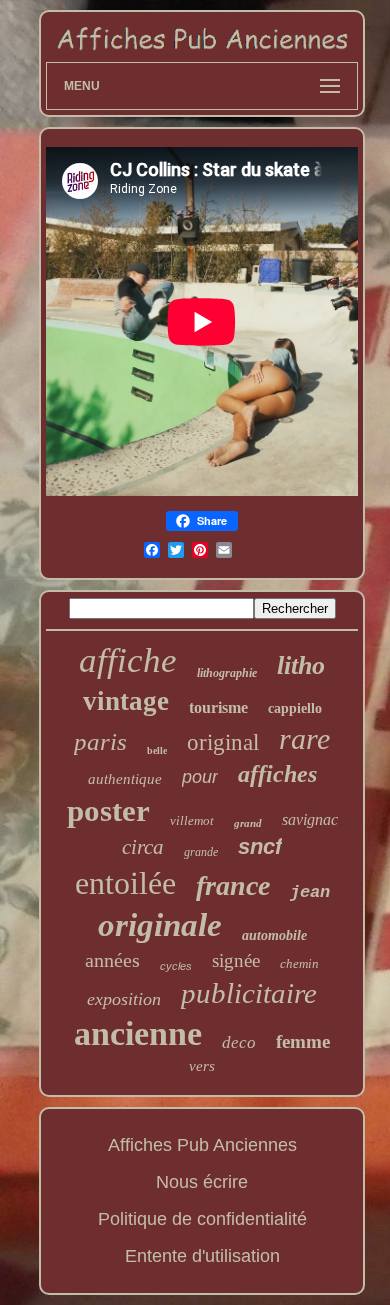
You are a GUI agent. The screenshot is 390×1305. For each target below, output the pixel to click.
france (233, 885)
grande (201, 852)
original (223, 742)
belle (157, 750)
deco (239, 1042)
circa (143, 847)
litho (301, 665)
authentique (125, 779)
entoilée (125, 883)
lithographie (227, 673)
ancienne (138, 1033)
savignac (310, 819)
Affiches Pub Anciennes (202, 1145)
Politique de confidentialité (202, 1219)
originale (160, 925)
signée (236, 960)
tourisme (218, 707)
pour (200, 777)
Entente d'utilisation (202, 1256)
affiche (128, 660)
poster (108, 810)
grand (248, 823)
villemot (192, 820)
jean (310, 892)
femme (303, 1041)
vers (202, 1066)
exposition (124, 999)
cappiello (295, 708)
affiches (277, 774)
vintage (126, 701)
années (112, 960)
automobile (274, 935)
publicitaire (249, 993)
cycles (176, 966)
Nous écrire (202, 1182)
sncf (260, 846)
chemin (299, 963)
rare (304, 738)
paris (100, 741)
